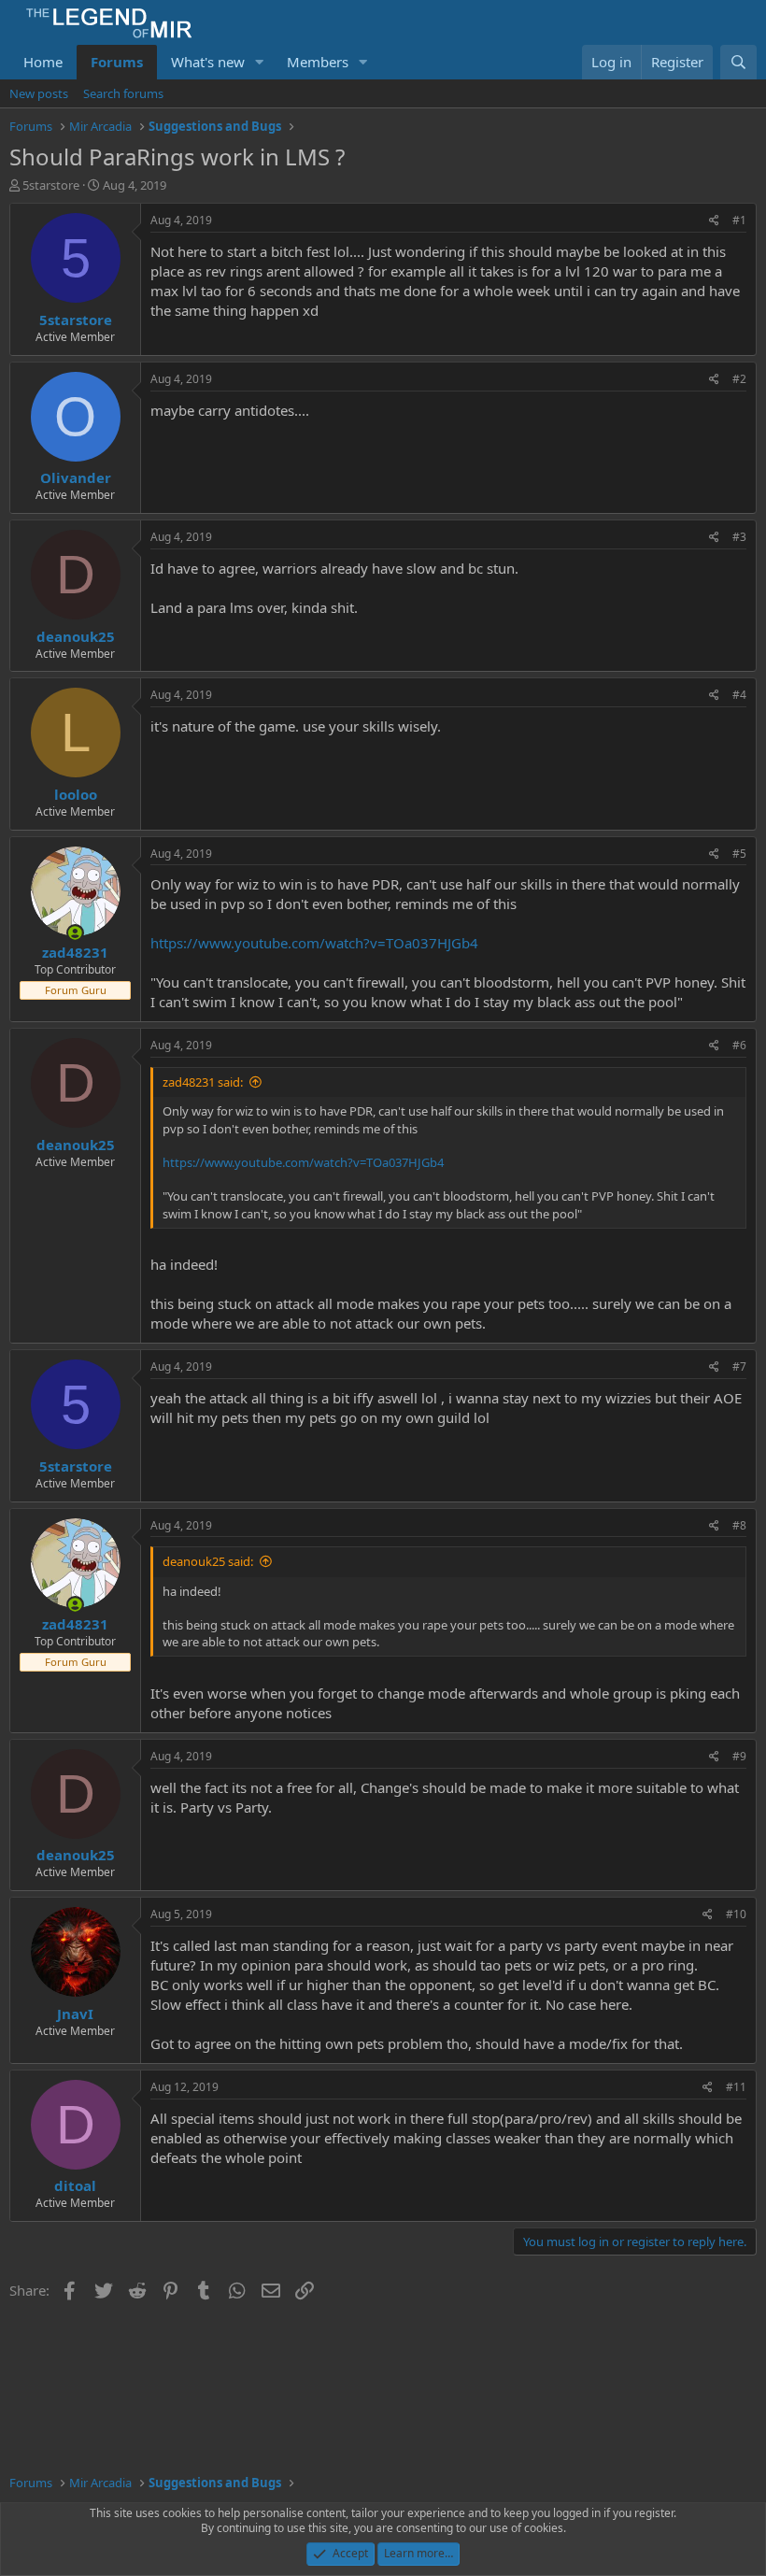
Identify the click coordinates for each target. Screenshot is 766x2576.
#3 (739, 537)
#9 (739, 1756)
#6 (739, 1045)
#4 (739, 695)
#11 (736, 2087)
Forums (117, 62)
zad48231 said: (203, 1082)
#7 (739, 1366)
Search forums (123, 93)
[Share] (714, 221)
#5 (739, 854)
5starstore (51, 185)
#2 (739, 379)
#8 (739, 1525)
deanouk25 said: (208, 1561)
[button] (260, 62)
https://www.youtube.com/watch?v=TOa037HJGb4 (314, 943)
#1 (739, 220)
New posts (39, 93)
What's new (208, 62)
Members (318, 62)
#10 (736, 1914)
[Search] (738, 62)
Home (43, 62)
